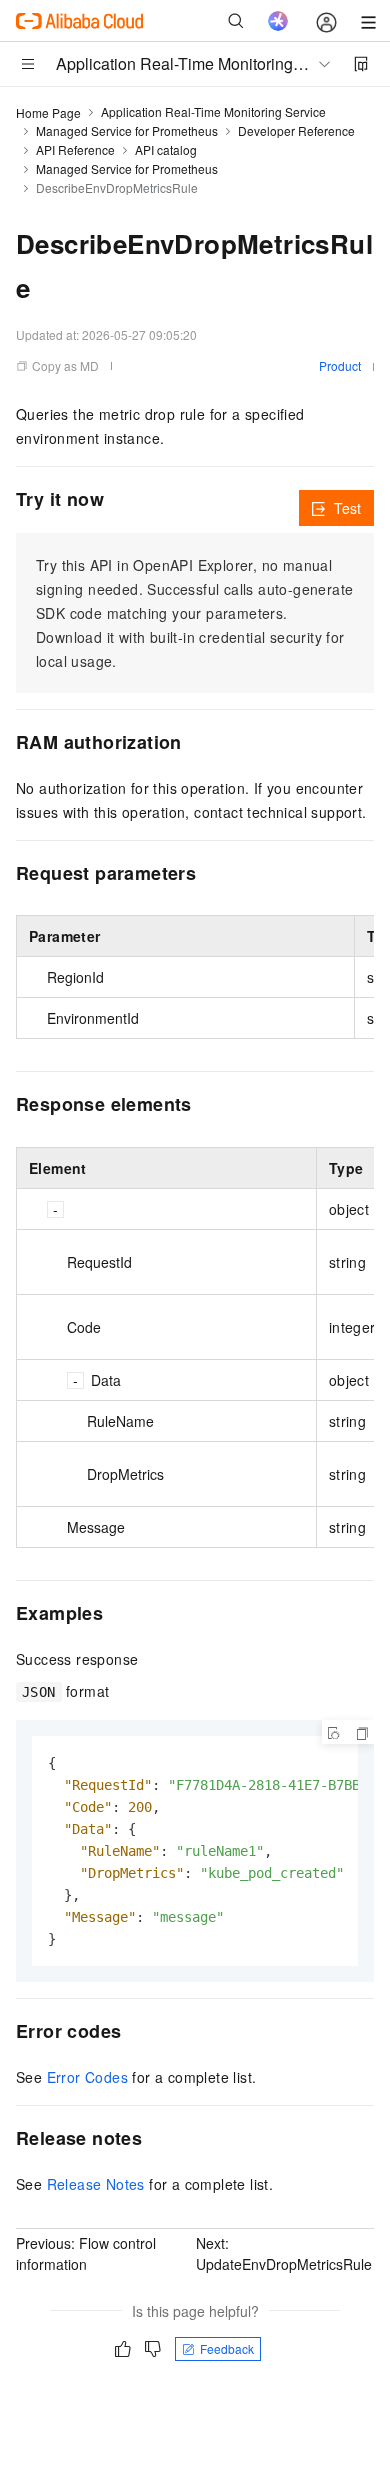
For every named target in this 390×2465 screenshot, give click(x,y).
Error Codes (87, 2077)
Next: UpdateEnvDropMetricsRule (284, 2253)
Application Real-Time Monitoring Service (213, 111)
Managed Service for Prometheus (127, 130)
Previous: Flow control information (86, 2253)
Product (340, 365)
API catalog (166, 149)
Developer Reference (296, 130)
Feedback (227, 2348)
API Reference (75, 149)
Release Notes (96, 2184)
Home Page (48, 112)
